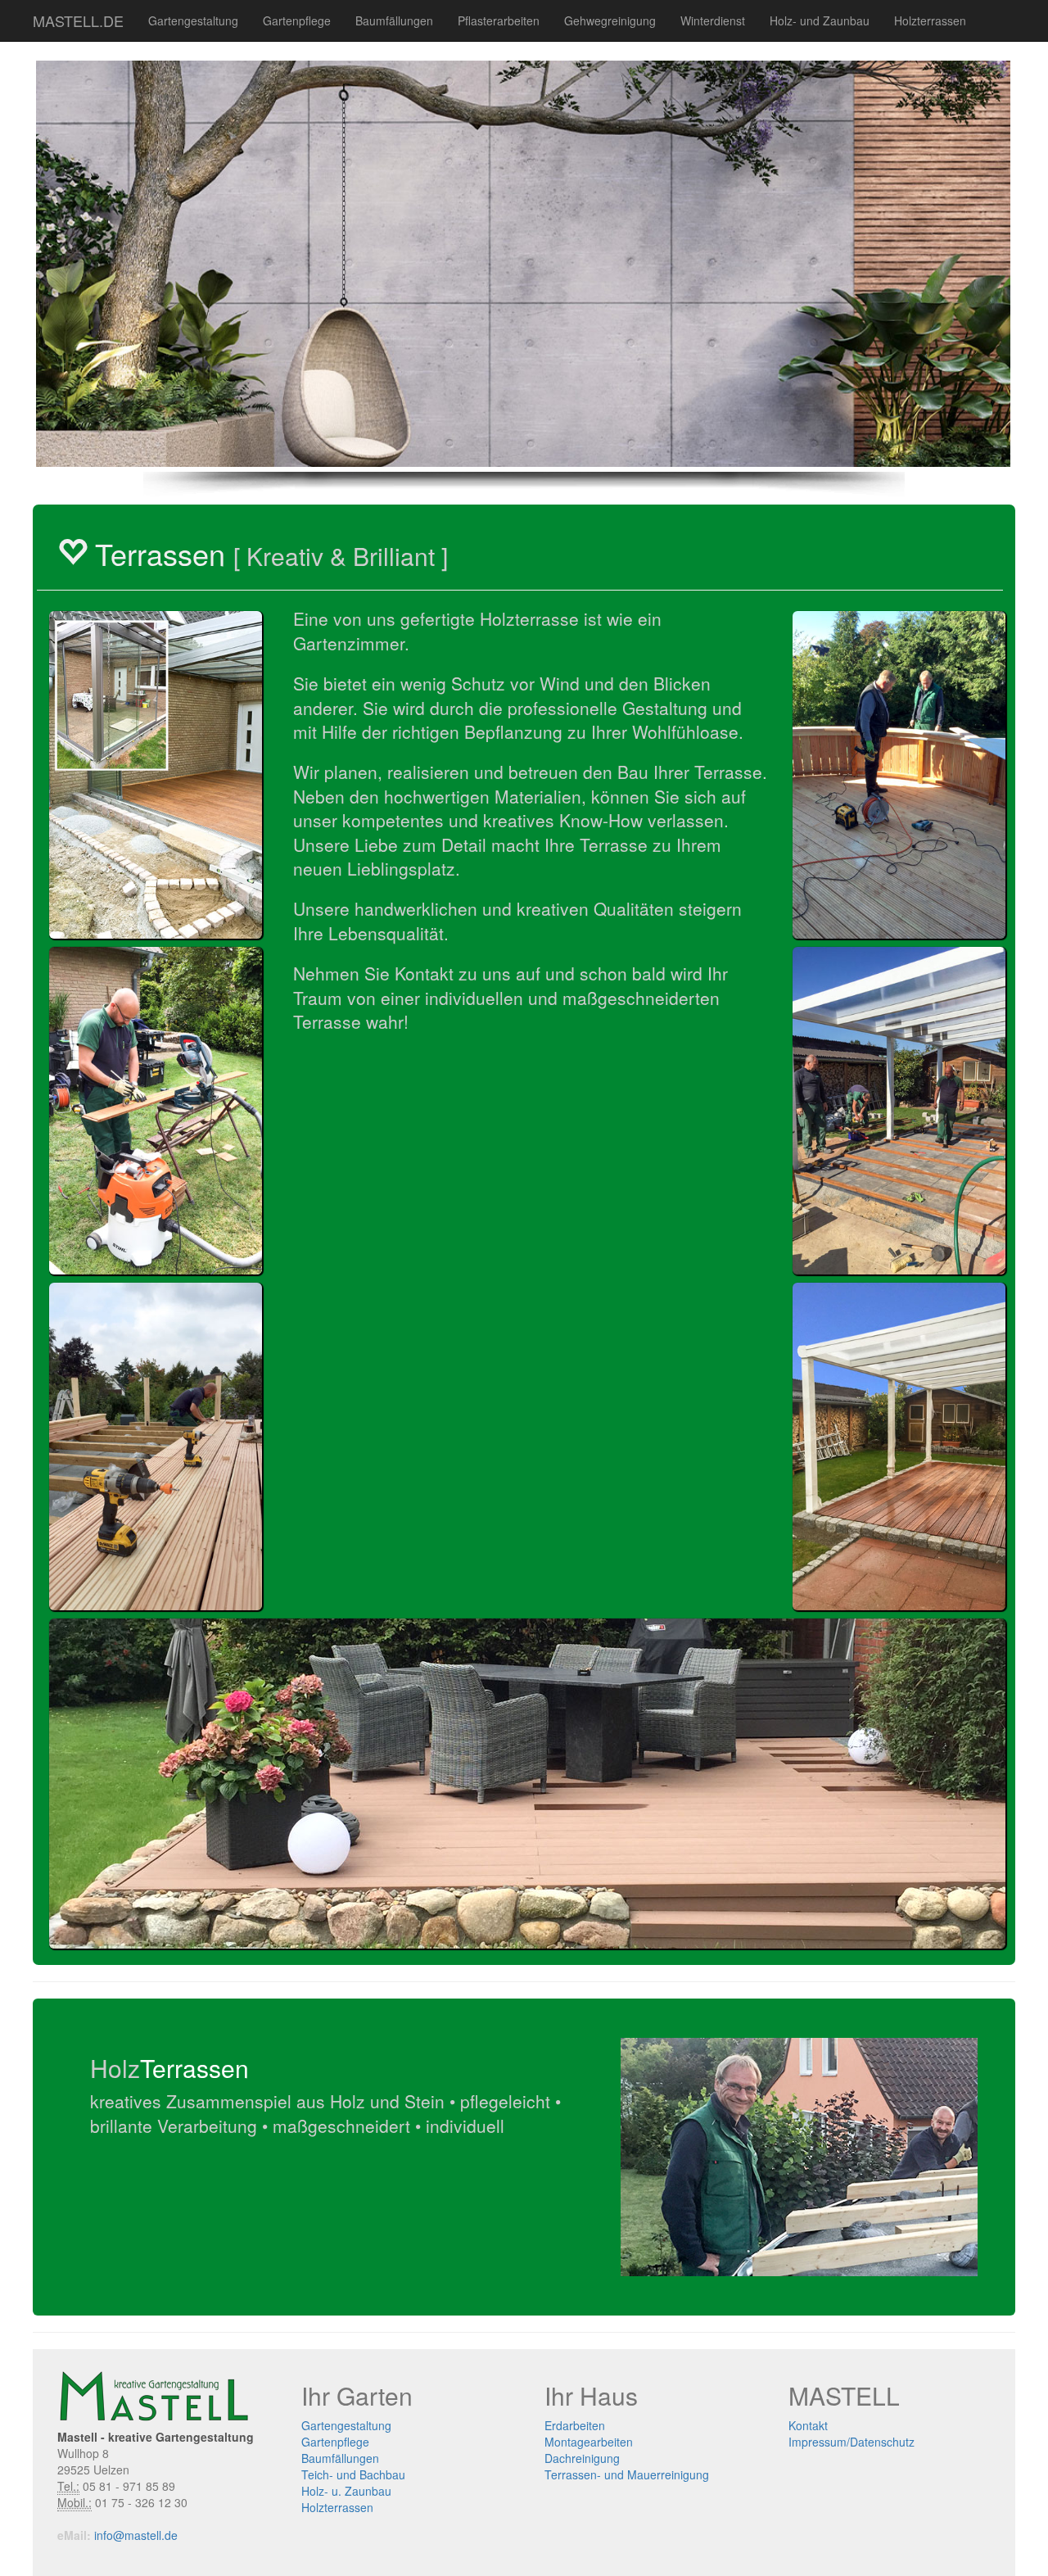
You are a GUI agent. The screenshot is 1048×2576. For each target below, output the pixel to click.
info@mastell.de (136, 2535)
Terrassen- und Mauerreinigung (627, 2474)
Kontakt (808, 2425)
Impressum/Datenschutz (851, 2442)
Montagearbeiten (589, 2442)
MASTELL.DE (78, 20)
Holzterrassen (930, 20)
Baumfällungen (394, 20)
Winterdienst (713, 20)
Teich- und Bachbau (353, 2474)
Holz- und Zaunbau (820, 20)
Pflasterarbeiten (499, 20)
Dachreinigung (582, 2458)
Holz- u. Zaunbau (346, 2491)
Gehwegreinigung (610, 20)
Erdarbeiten (575, 2425)
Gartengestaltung (193, 20)
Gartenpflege (297, 20)
